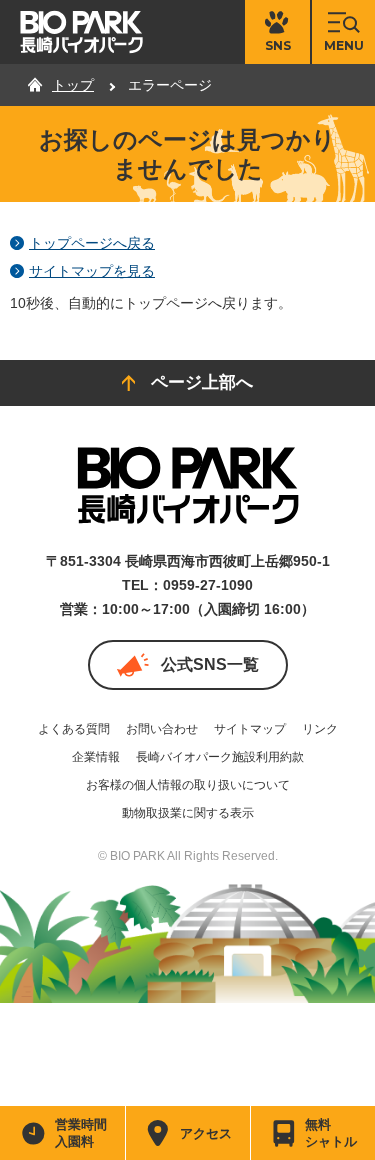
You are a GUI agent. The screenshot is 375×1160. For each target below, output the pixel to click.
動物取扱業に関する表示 (188, 813)
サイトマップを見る (92, 271)
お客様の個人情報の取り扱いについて (188, 785)
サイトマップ (250, 729)
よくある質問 (74, 729)
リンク (320, 729)
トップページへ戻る (92, 243)
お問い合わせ (162, 729)
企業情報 (96, 757)
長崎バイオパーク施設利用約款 (220, 757)
